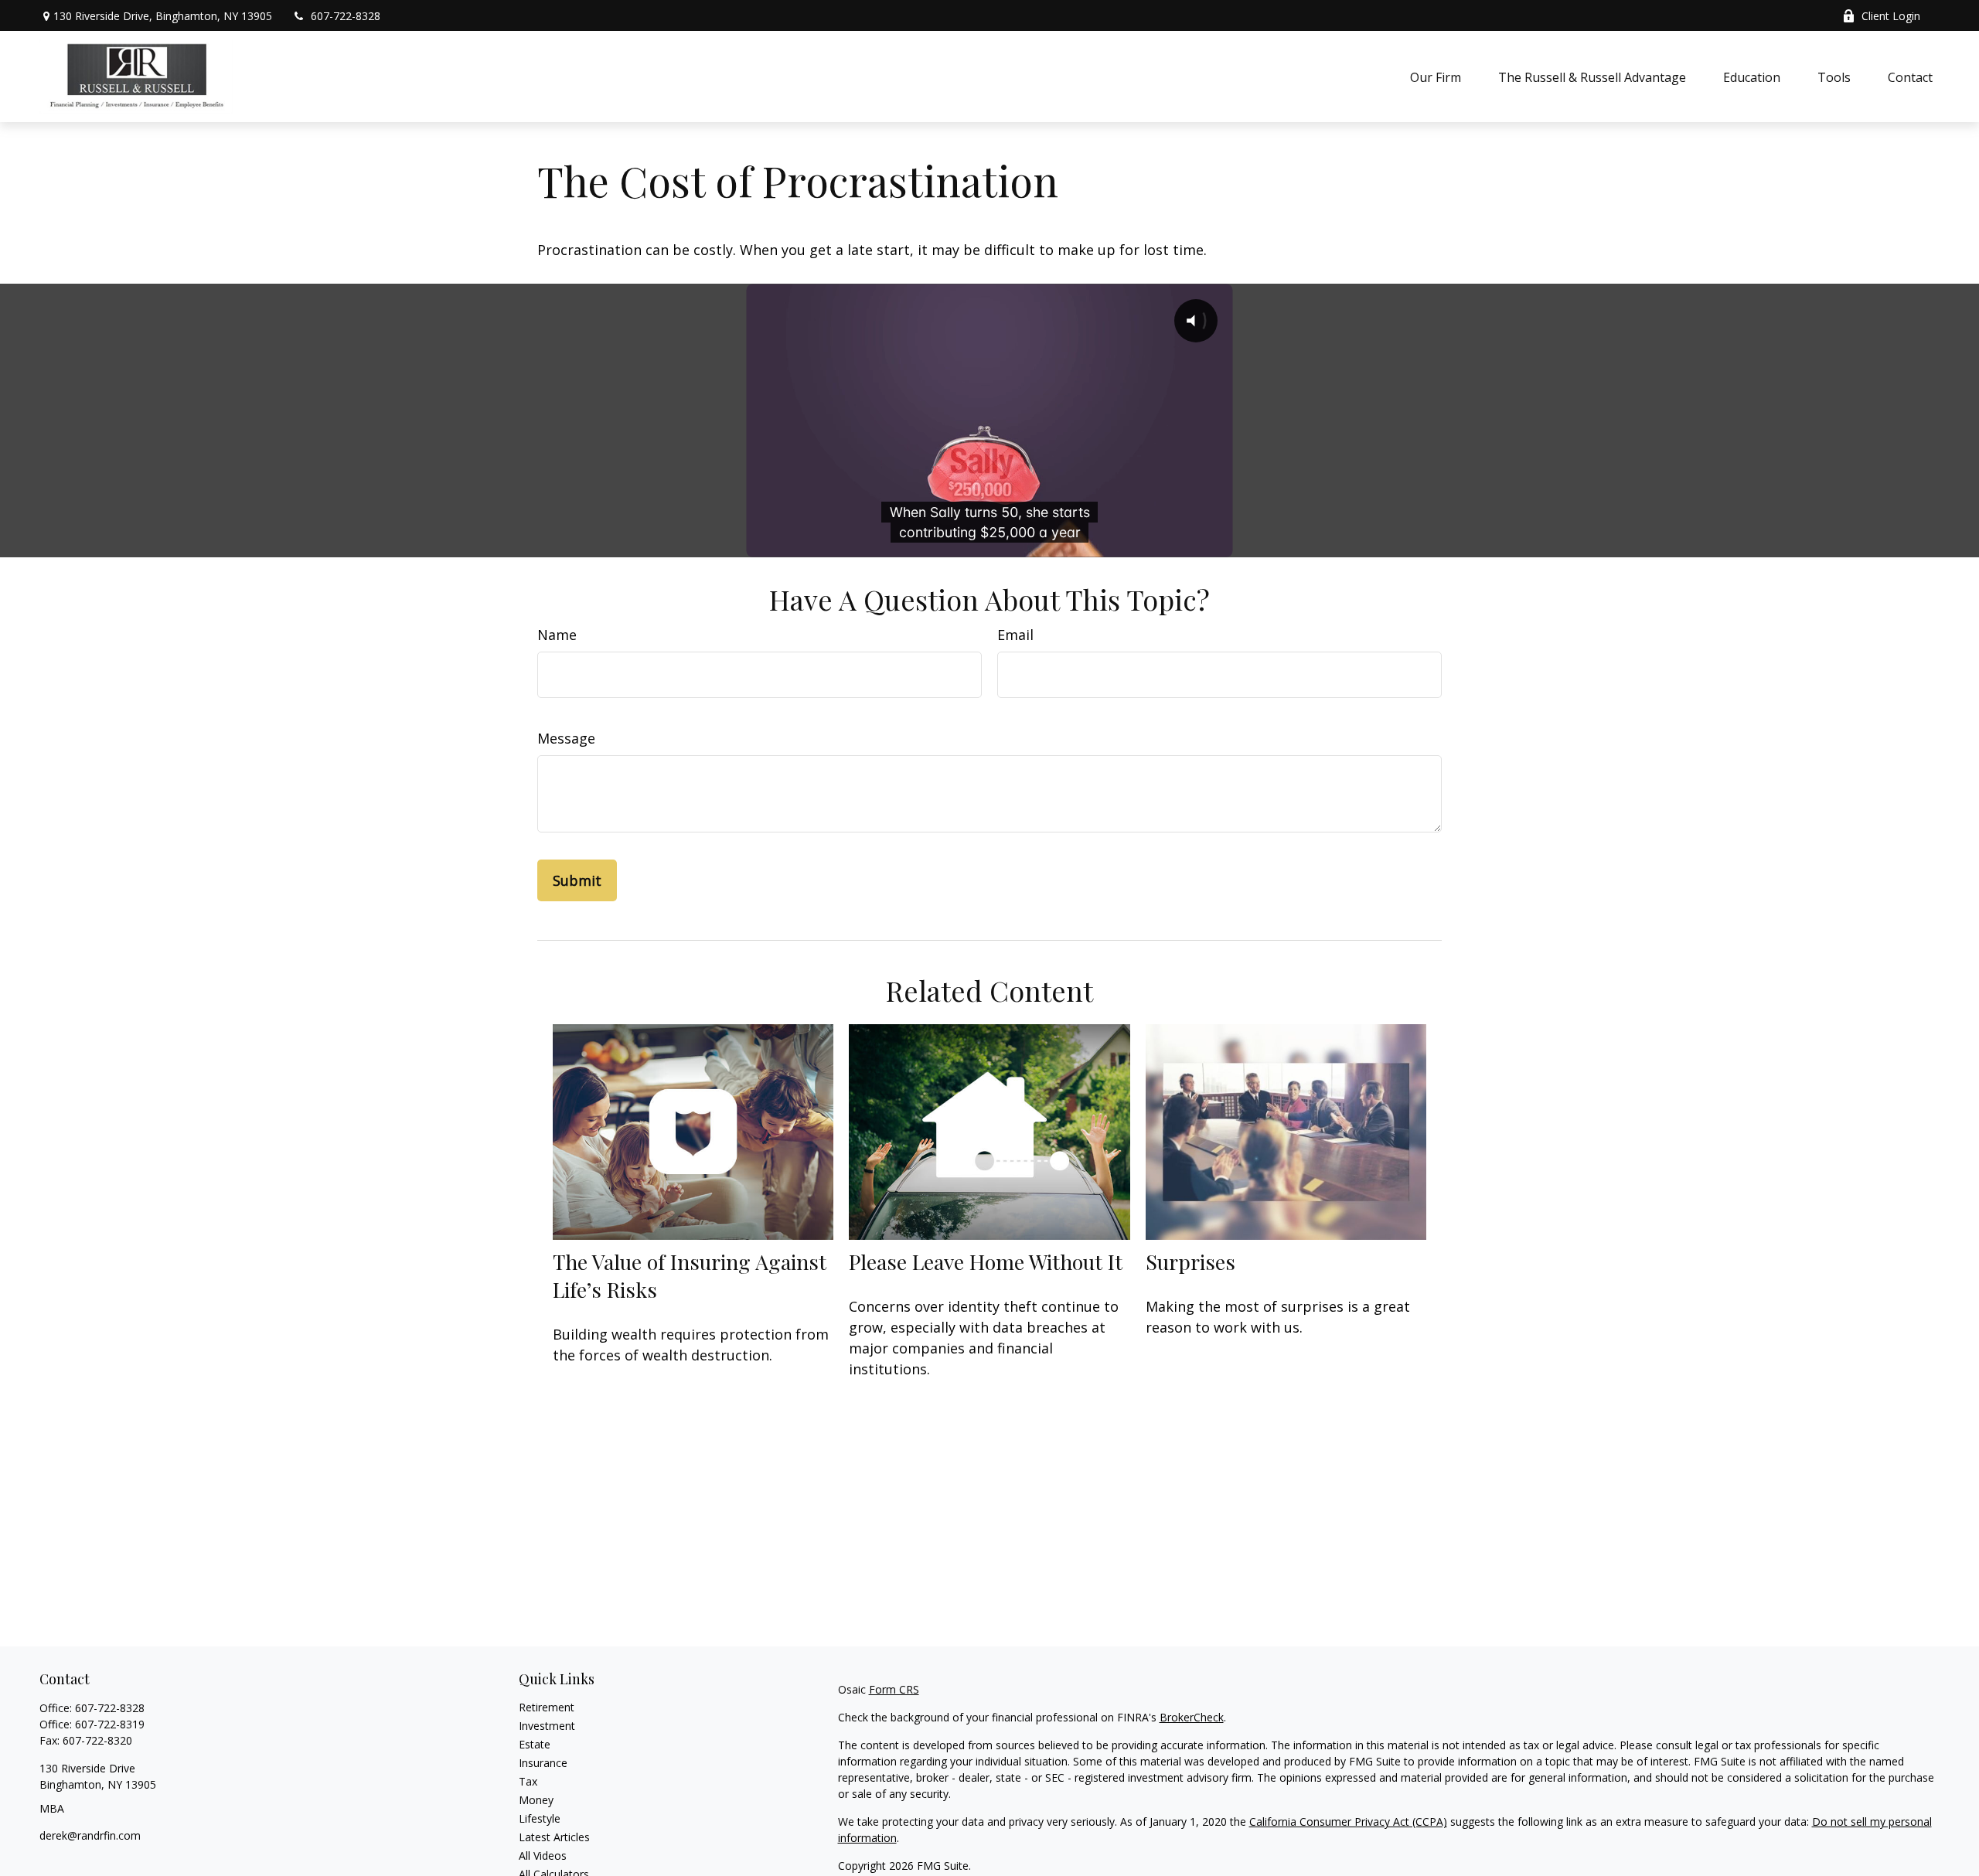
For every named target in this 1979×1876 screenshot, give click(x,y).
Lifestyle (540, 1818)
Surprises (1190, 1261)
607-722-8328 (346, 16)
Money (536, 1800)
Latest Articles (554, 1837)
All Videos (543, 1856)
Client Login (1891, 16)
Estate (535, 1744)
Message (566, 738)
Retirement (547, 1707)
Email (1015, 635)
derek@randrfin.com (90, 1835)
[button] (1436, 77)
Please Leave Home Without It (986, 1261)
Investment (547, 1726)
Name (557, 635)
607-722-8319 (110, 1724)
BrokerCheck (1192, 1717)
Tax (528, 1781)
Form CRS (894, 1689)
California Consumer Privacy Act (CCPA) (1348, 1822)
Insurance (543, 1763)
